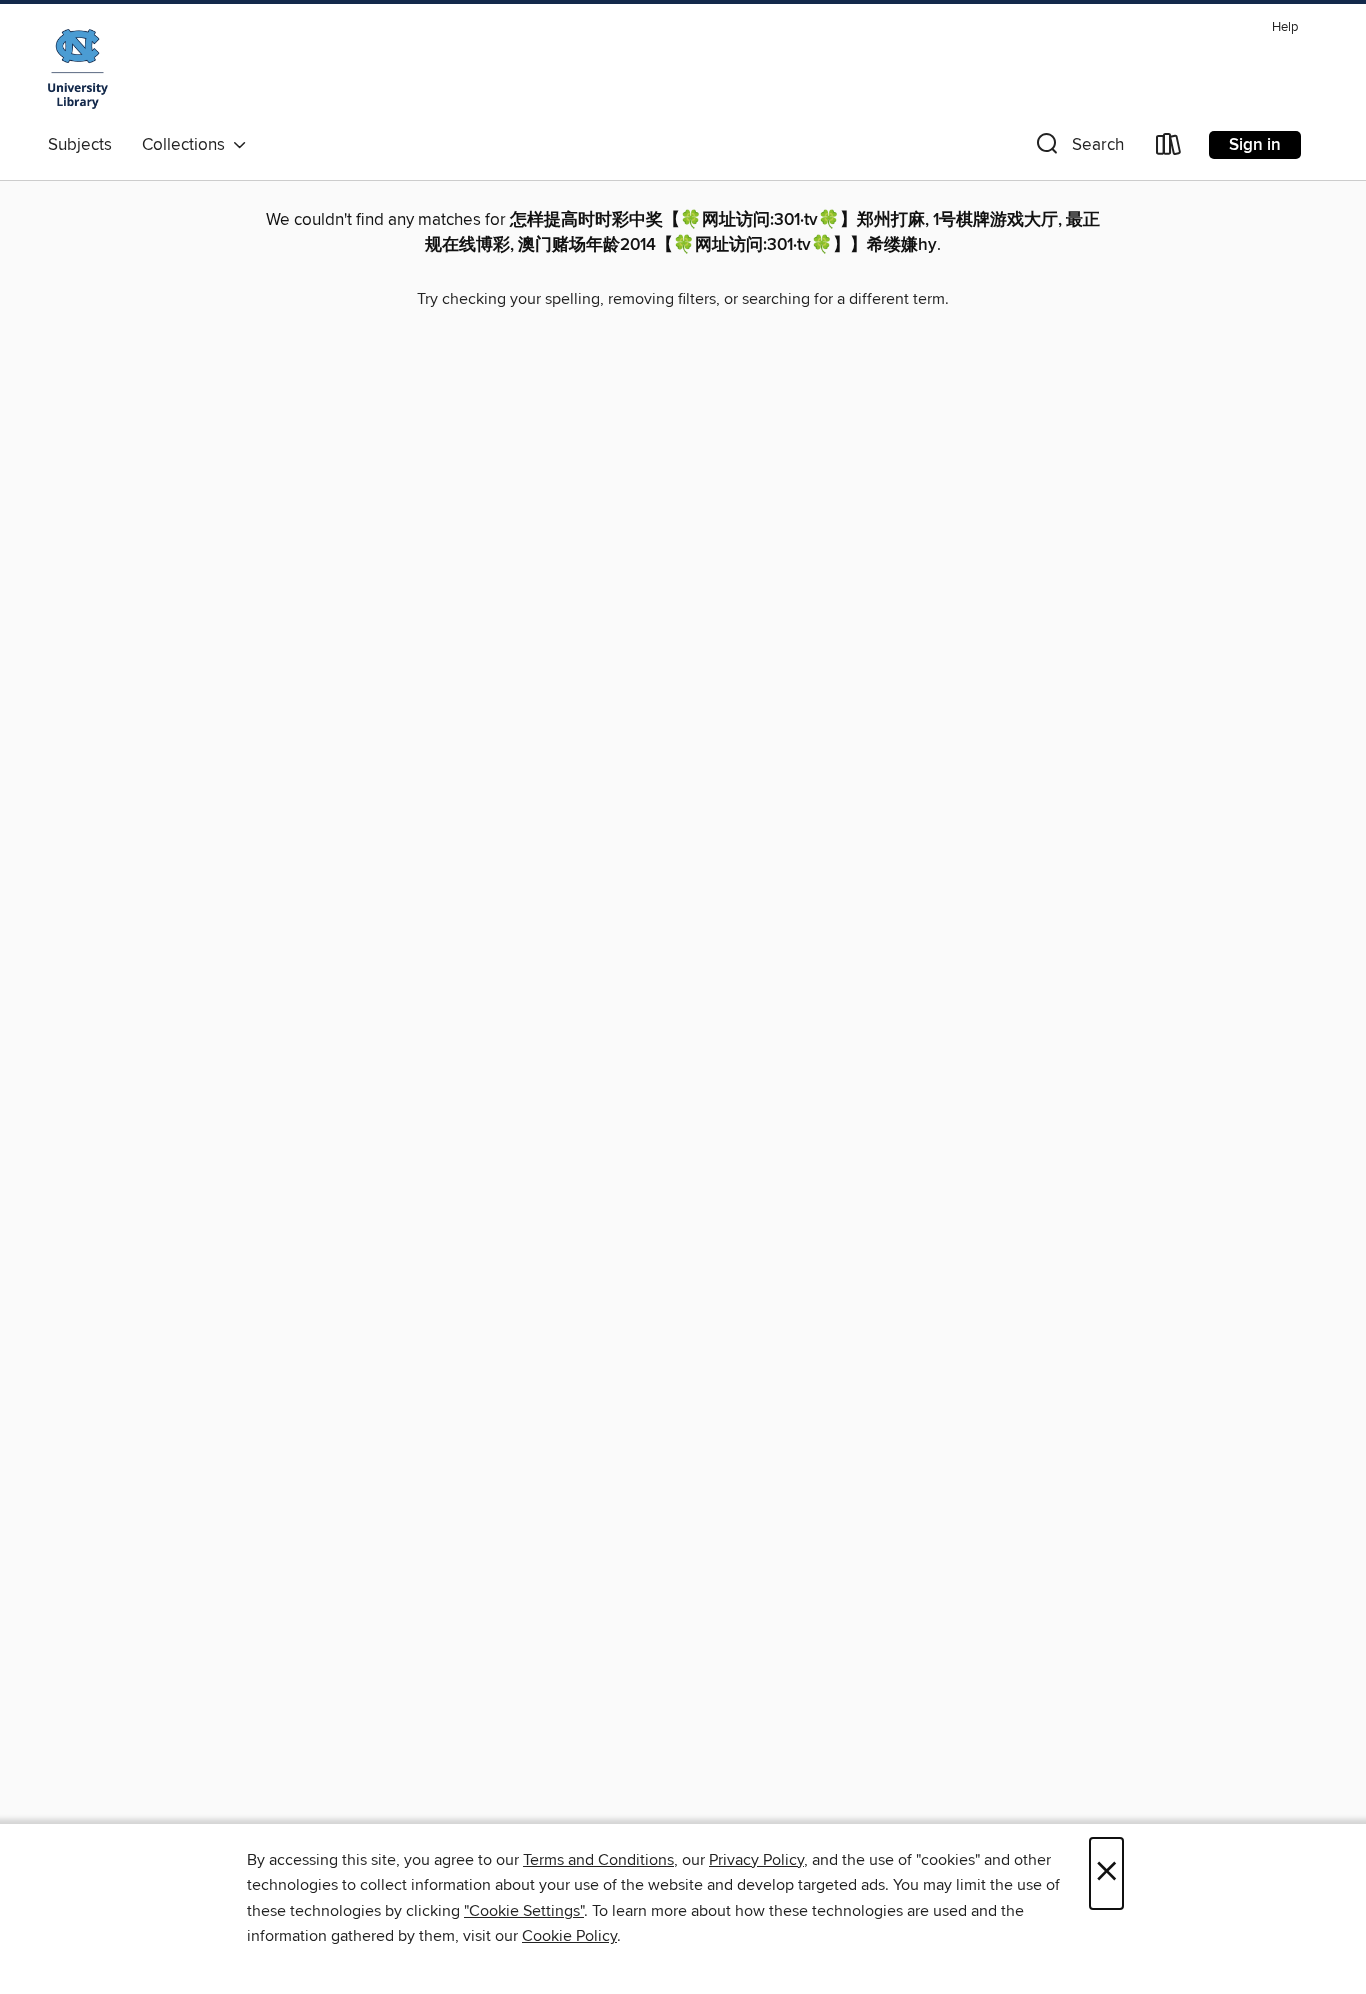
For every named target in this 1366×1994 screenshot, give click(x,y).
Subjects (80, 145)
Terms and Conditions (598, 1860)
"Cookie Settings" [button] (524, 1911)
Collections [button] (187, 145)
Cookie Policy (569, 1936)
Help (1285, 27)
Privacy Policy (756, 1860)
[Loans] (1169, 148)
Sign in (1255, 145)
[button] (1078, 148)
